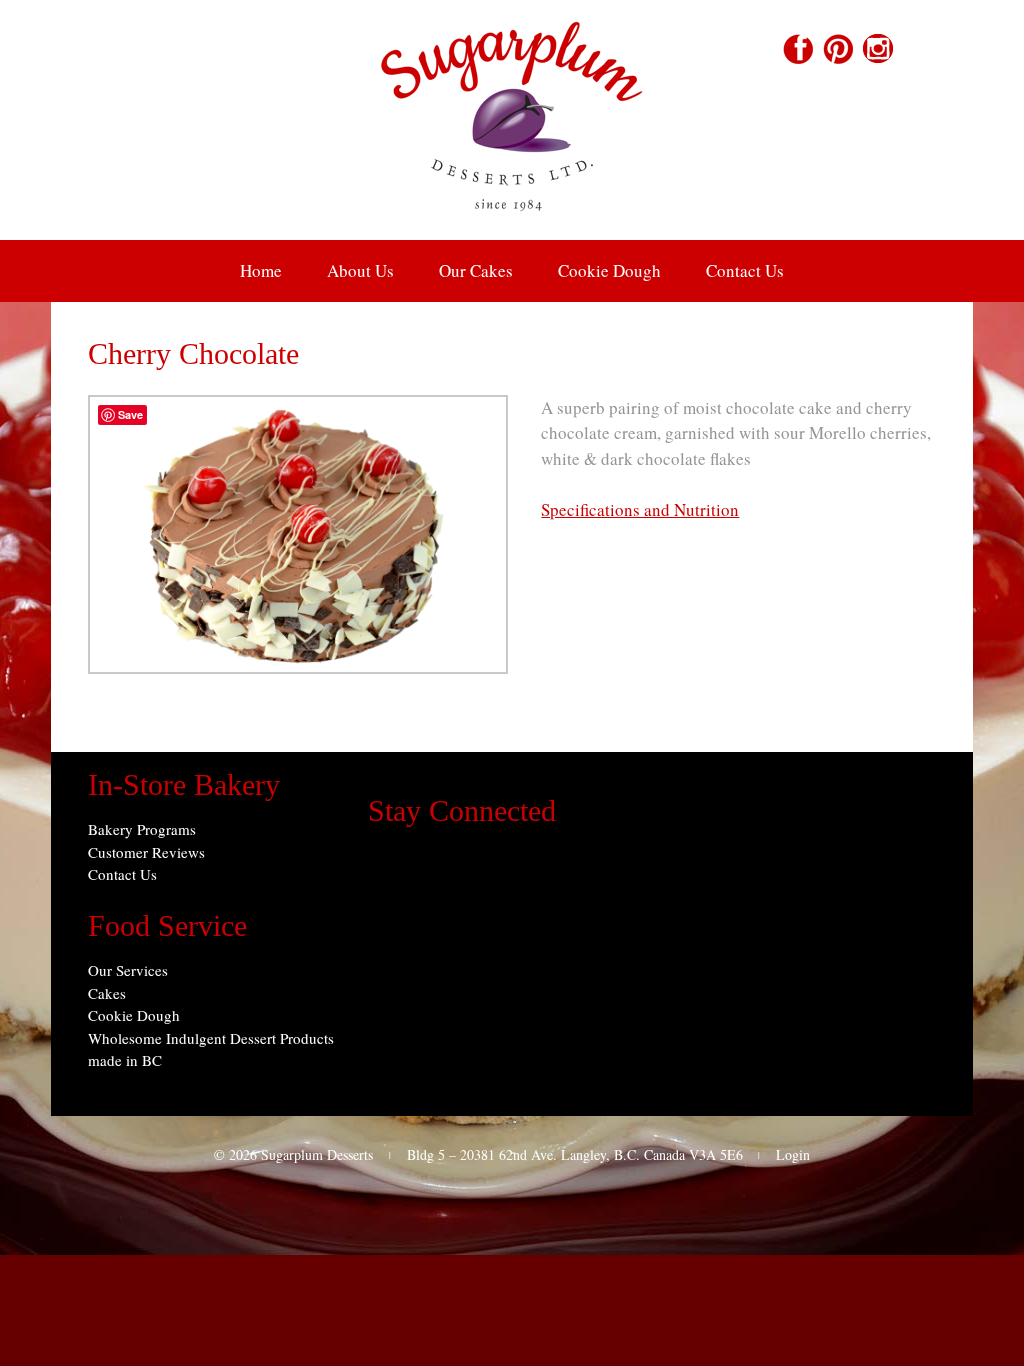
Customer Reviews (146, 852)
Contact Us (745, 270)
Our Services (128, 970)
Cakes (107, 993)
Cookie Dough (609, 270)
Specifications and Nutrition (640, 509)
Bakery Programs (142, 829)
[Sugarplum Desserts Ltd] (512, 226)
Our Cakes (476, 270)
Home (261, 270)
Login (793, 1154)
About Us (360, 270)
